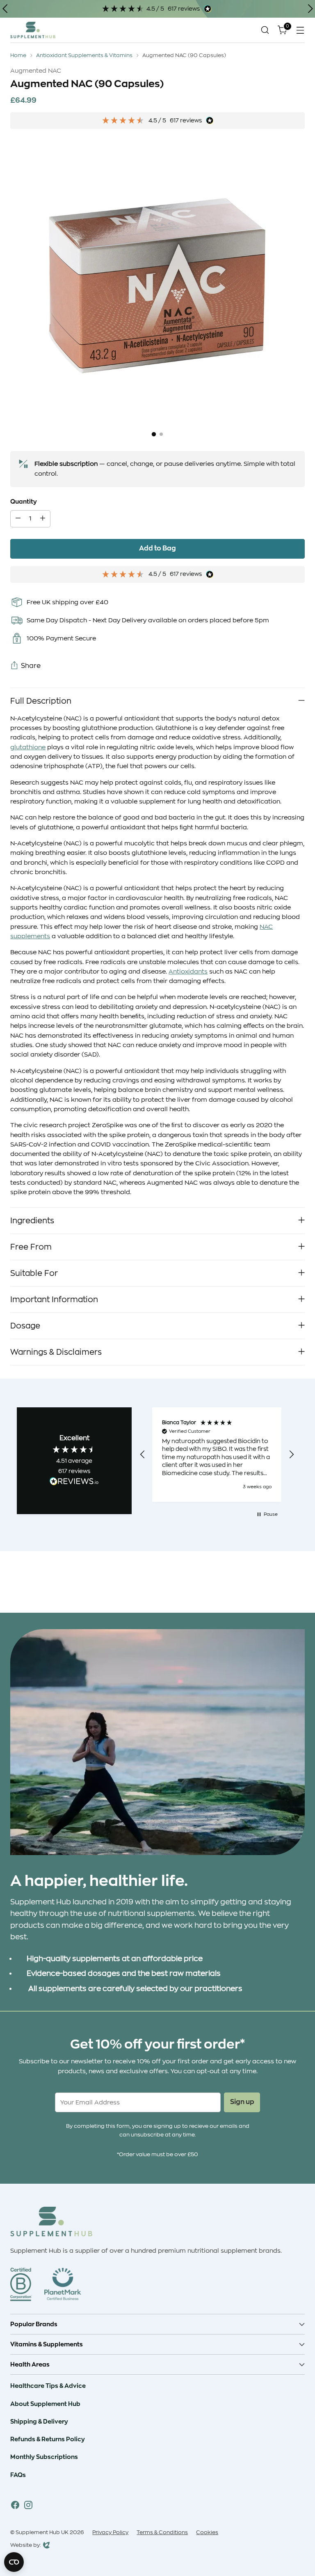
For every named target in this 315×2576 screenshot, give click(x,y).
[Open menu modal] (300, 30)
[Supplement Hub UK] (33, 30)
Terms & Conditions (162, 2532)
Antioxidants (188, 972)
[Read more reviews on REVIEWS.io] (74, 1483)
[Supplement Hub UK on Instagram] (28, 2506)
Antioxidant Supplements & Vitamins (84, 55)
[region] (217, 1455)
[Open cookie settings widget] (14, 2562)
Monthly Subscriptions (44, 2457)
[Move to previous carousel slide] (279, 1585)
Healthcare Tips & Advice (48, 2386)
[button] (143, 1455)
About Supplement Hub (45, 2404)
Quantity (24, 502)
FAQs (18, 2475)
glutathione (28, 747)
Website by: (26, 2546)
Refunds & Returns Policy (48, 2439)
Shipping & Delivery (39, 2422)
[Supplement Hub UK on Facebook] (15, 2506)
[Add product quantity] (43, 519)
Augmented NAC (36, 71)
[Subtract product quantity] (18, 519)
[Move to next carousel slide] (298, 1584)
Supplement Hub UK (42, 2532)
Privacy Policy (110, 2532)
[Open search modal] (265, 30)
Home (18, 55)
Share (31, 666)
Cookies (207, 2532)
